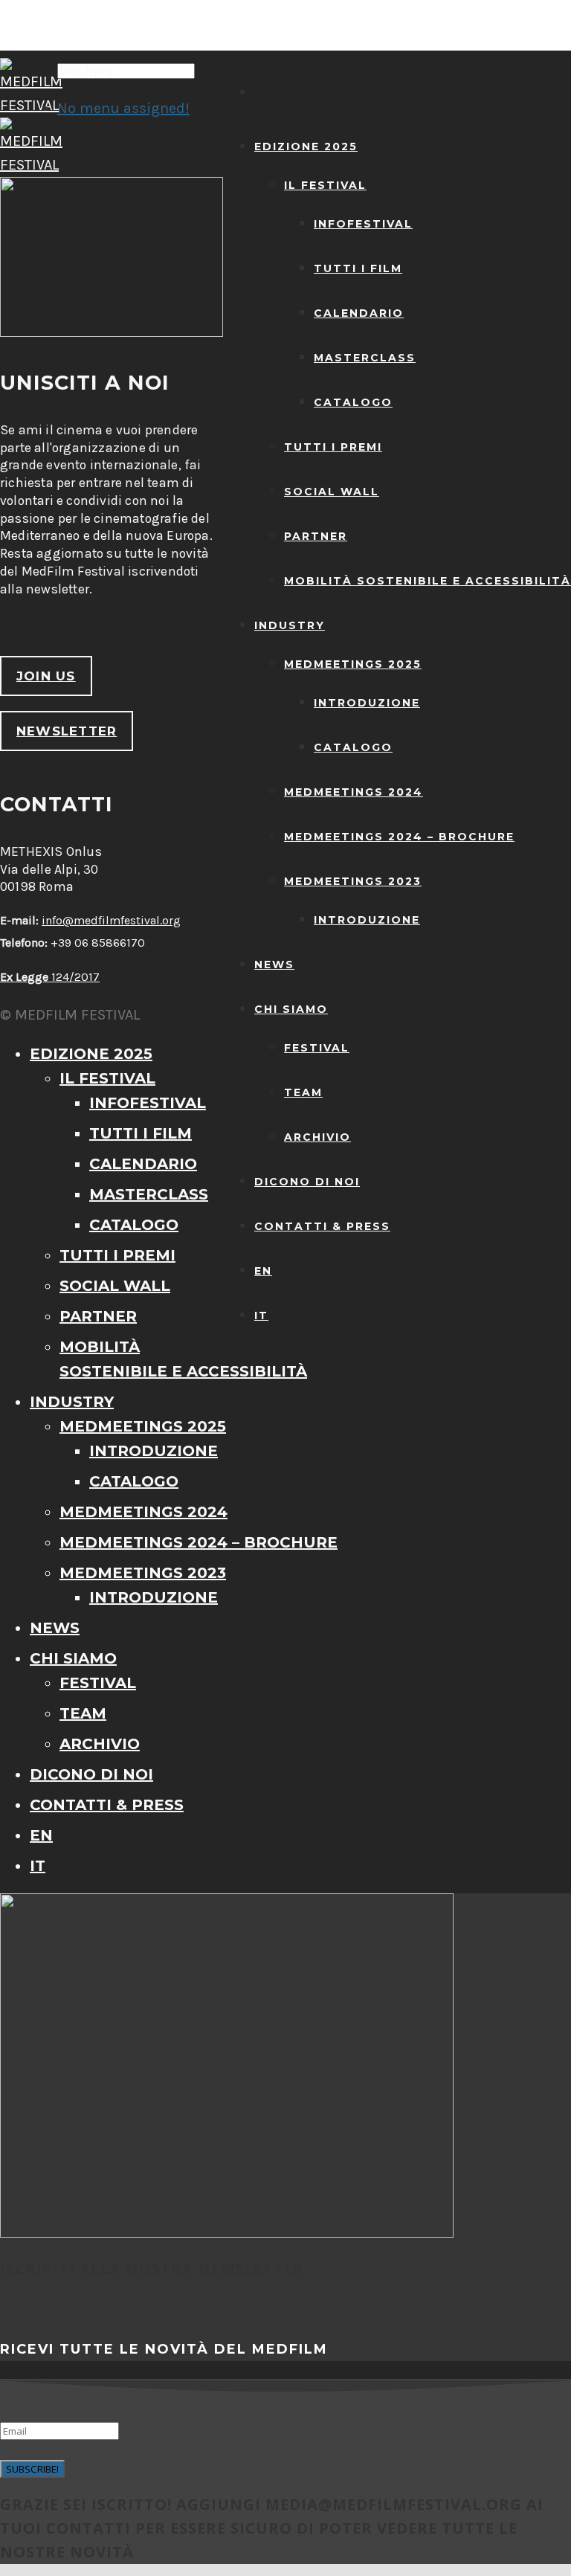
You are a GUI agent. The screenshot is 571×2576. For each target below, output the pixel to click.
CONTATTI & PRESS (322, 1226)
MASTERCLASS (365, 358)
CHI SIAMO (291, 1009)
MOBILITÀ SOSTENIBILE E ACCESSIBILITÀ (428, 581)
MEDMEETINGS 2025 (353, 664)
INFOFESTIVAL (363, 224)
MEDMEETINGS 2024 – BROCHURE (399, 837)
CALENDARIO (359, 313)
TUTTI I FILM (358, 268)
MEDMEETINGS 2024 (354, 792)
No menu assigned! (123, 108)
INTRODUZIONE (367, 703)
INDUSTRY (290, 625)
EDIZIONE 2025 (306, 146)
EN (263, 1271)
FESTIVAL (317, 1048)
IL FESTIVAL (325, 185)
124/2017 (50, 977)
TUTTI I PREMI (333, 447)
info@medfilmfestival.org (111, 920)
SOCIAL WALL (332, 492)
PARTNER (316, 536)
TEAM (303, 1092)
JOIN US (46, 676)
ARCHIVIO (317, 1137)
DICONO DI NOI (307, 1182)
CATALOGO (353, 402)
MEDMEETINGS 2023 (353, 881)
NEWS (274, 965)
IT (261, 1316)
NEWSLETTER (67, 731)
